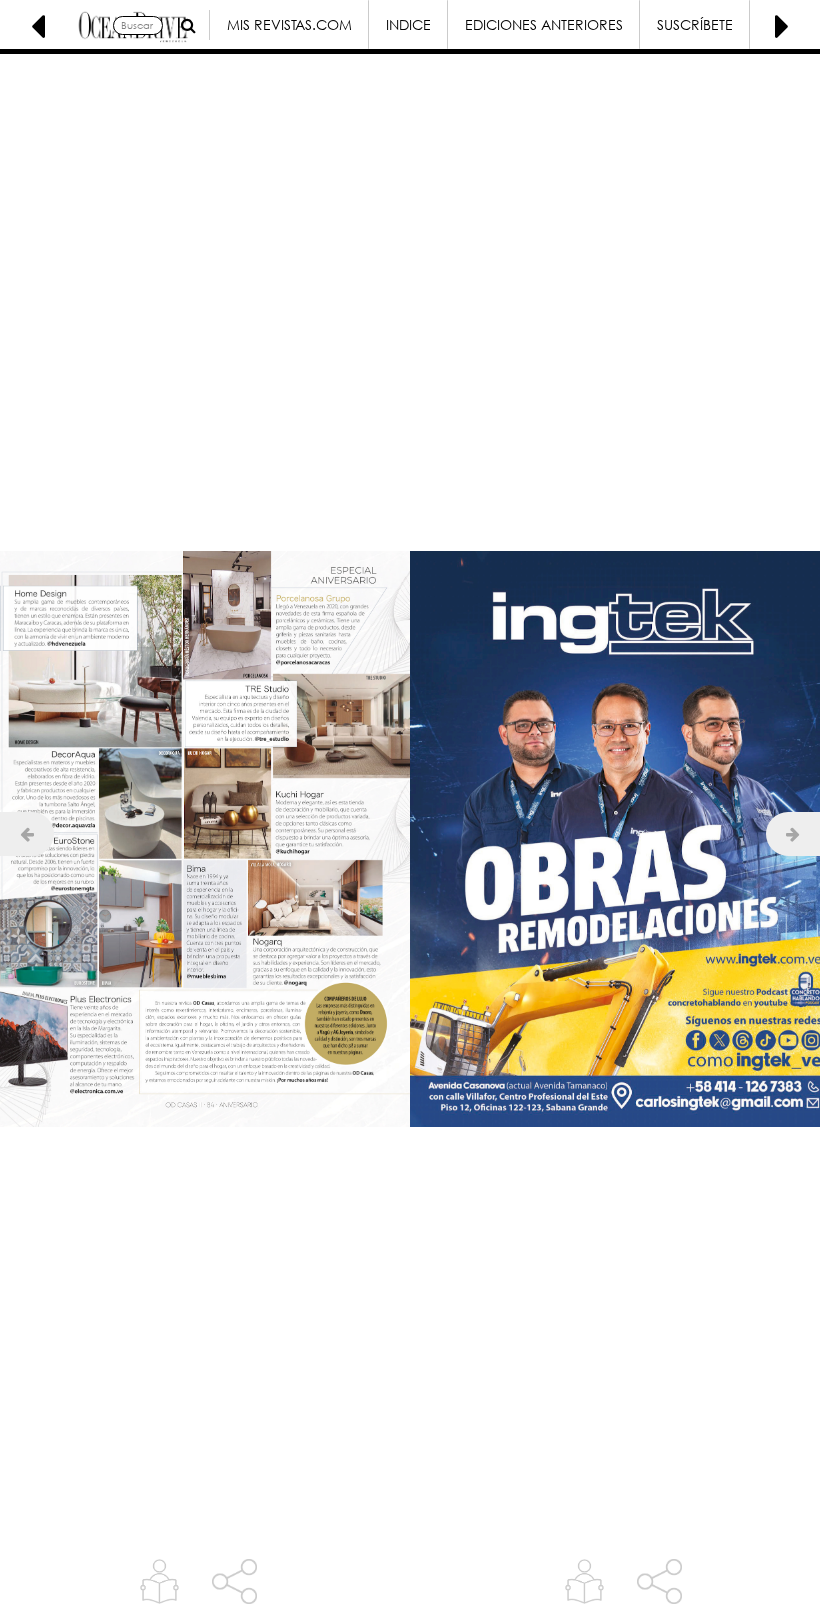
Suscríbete (695, 24)
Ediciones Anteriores (544, 24)
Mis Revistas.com (289, 24)
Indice (408, 24)
